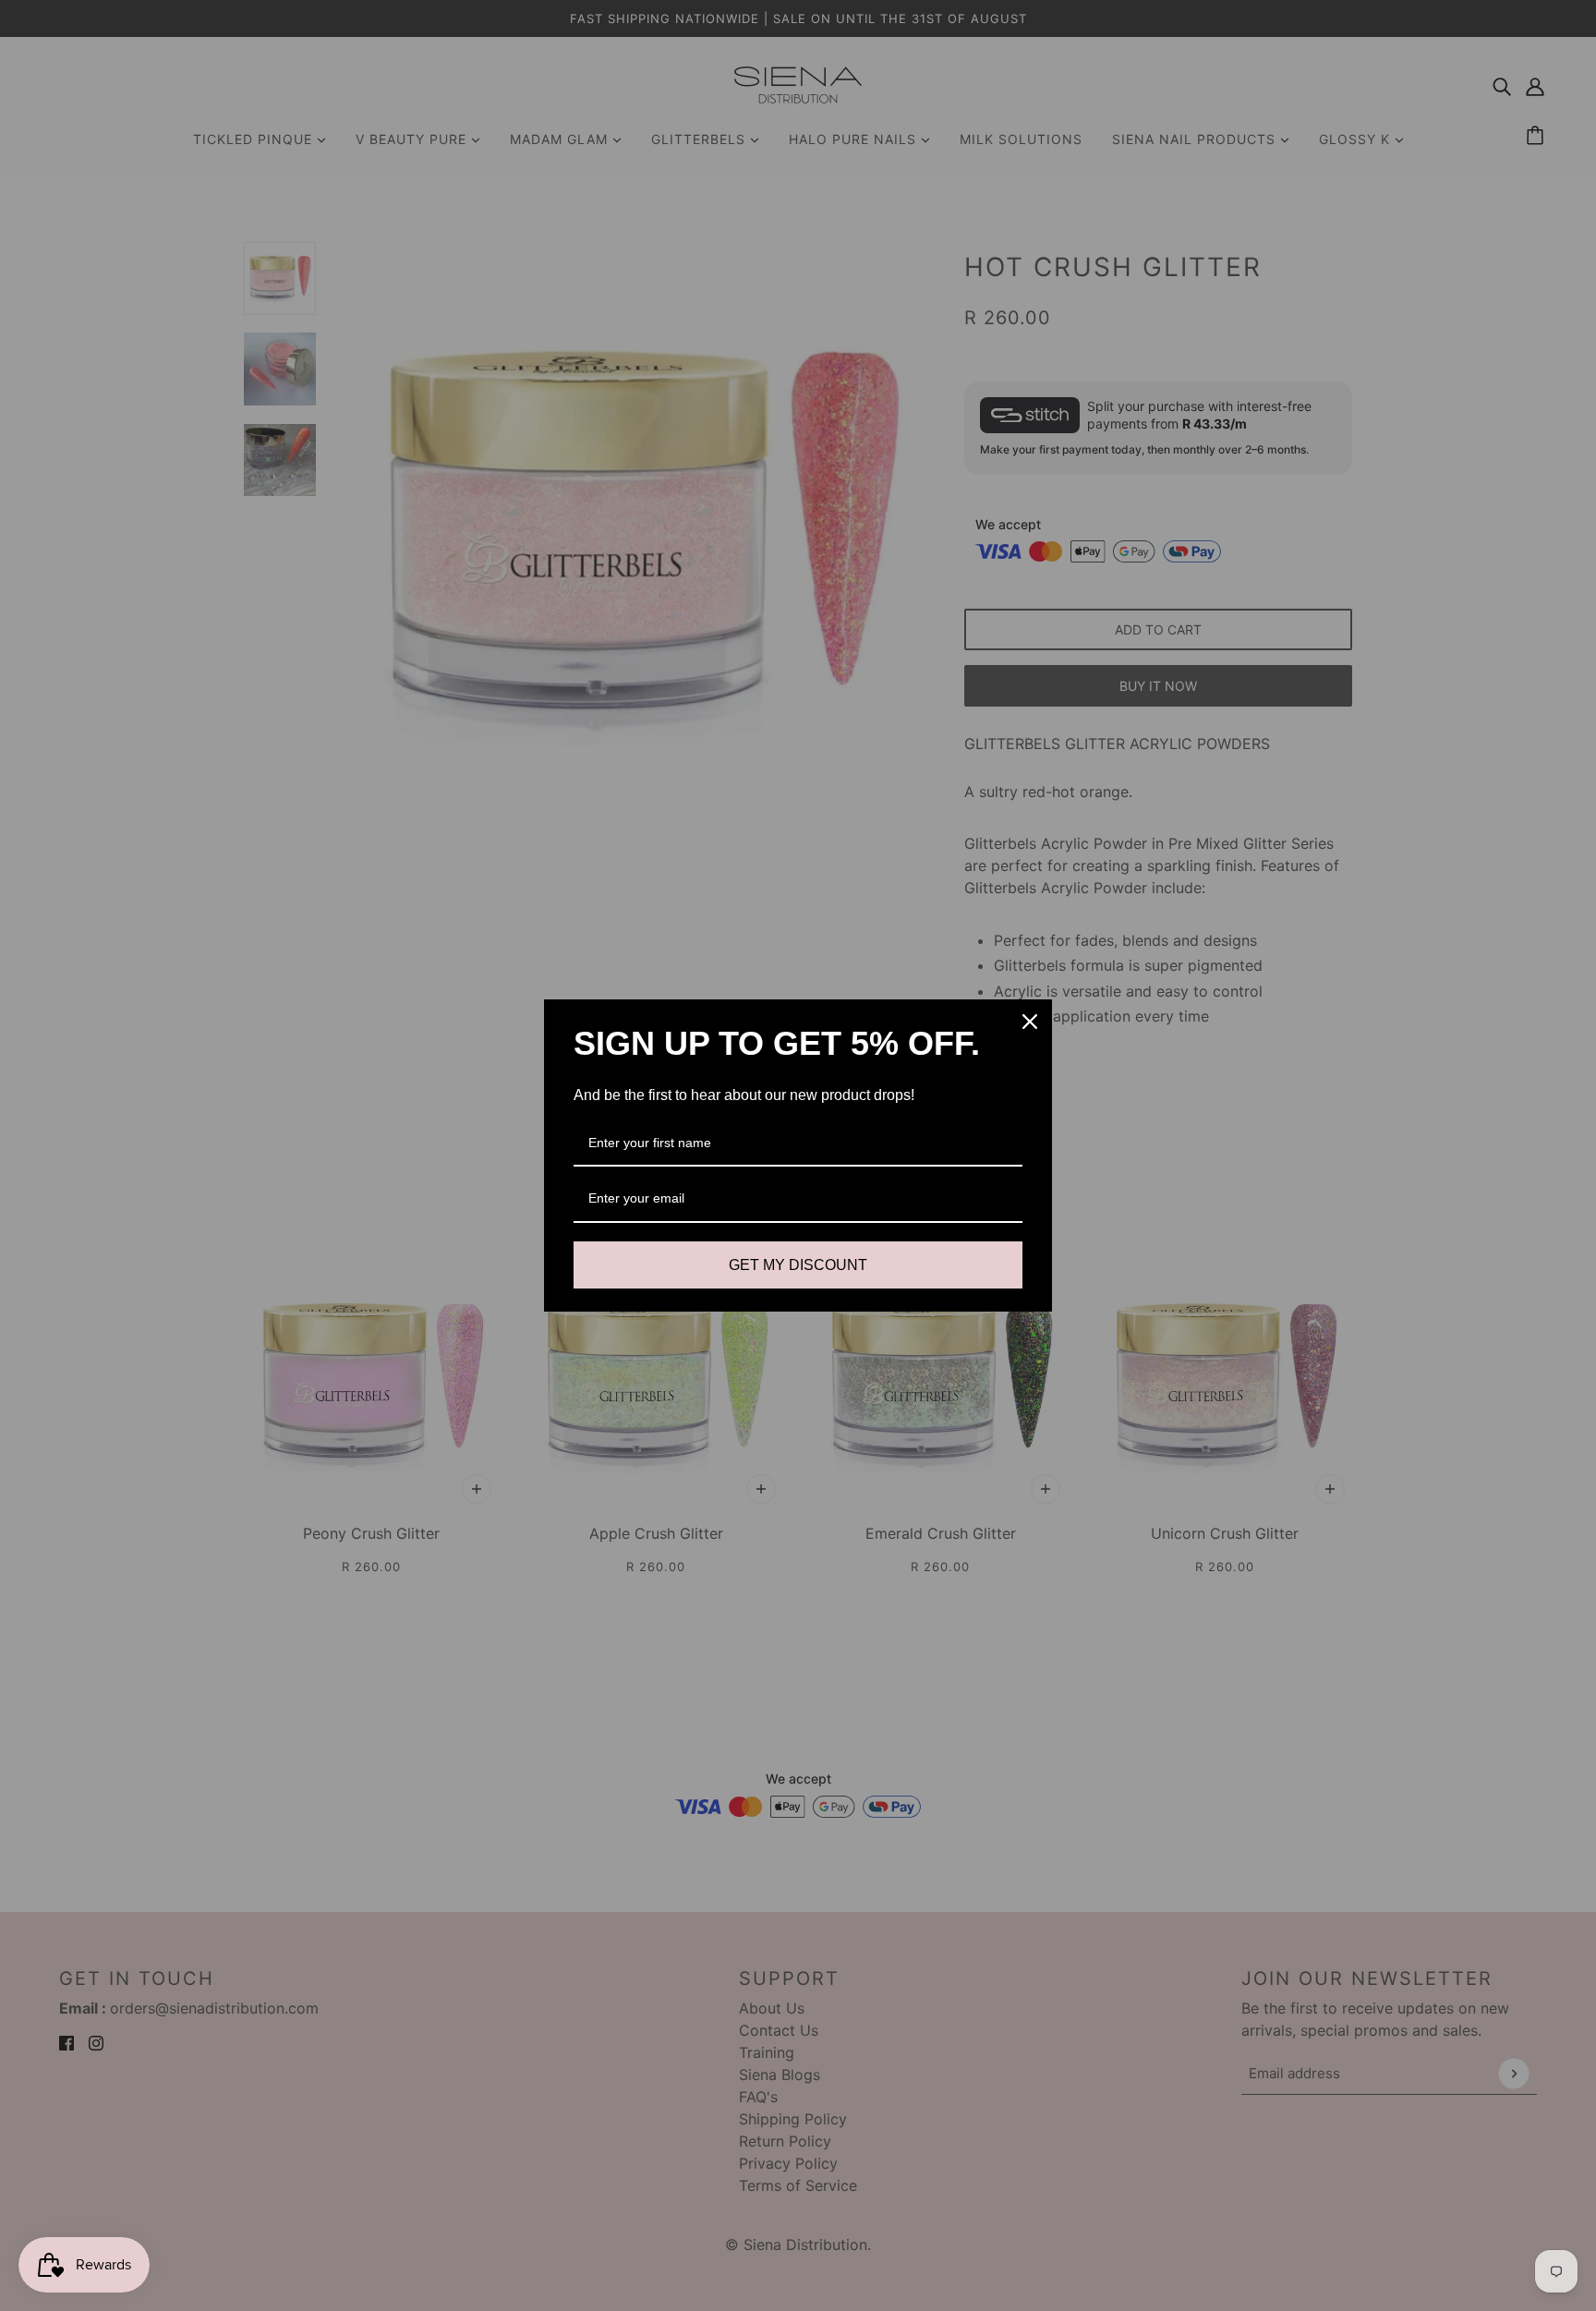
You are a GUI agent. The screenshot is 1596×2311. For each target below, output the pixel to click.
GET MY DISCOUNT (798, 1265)
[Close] (1030, 1022)
